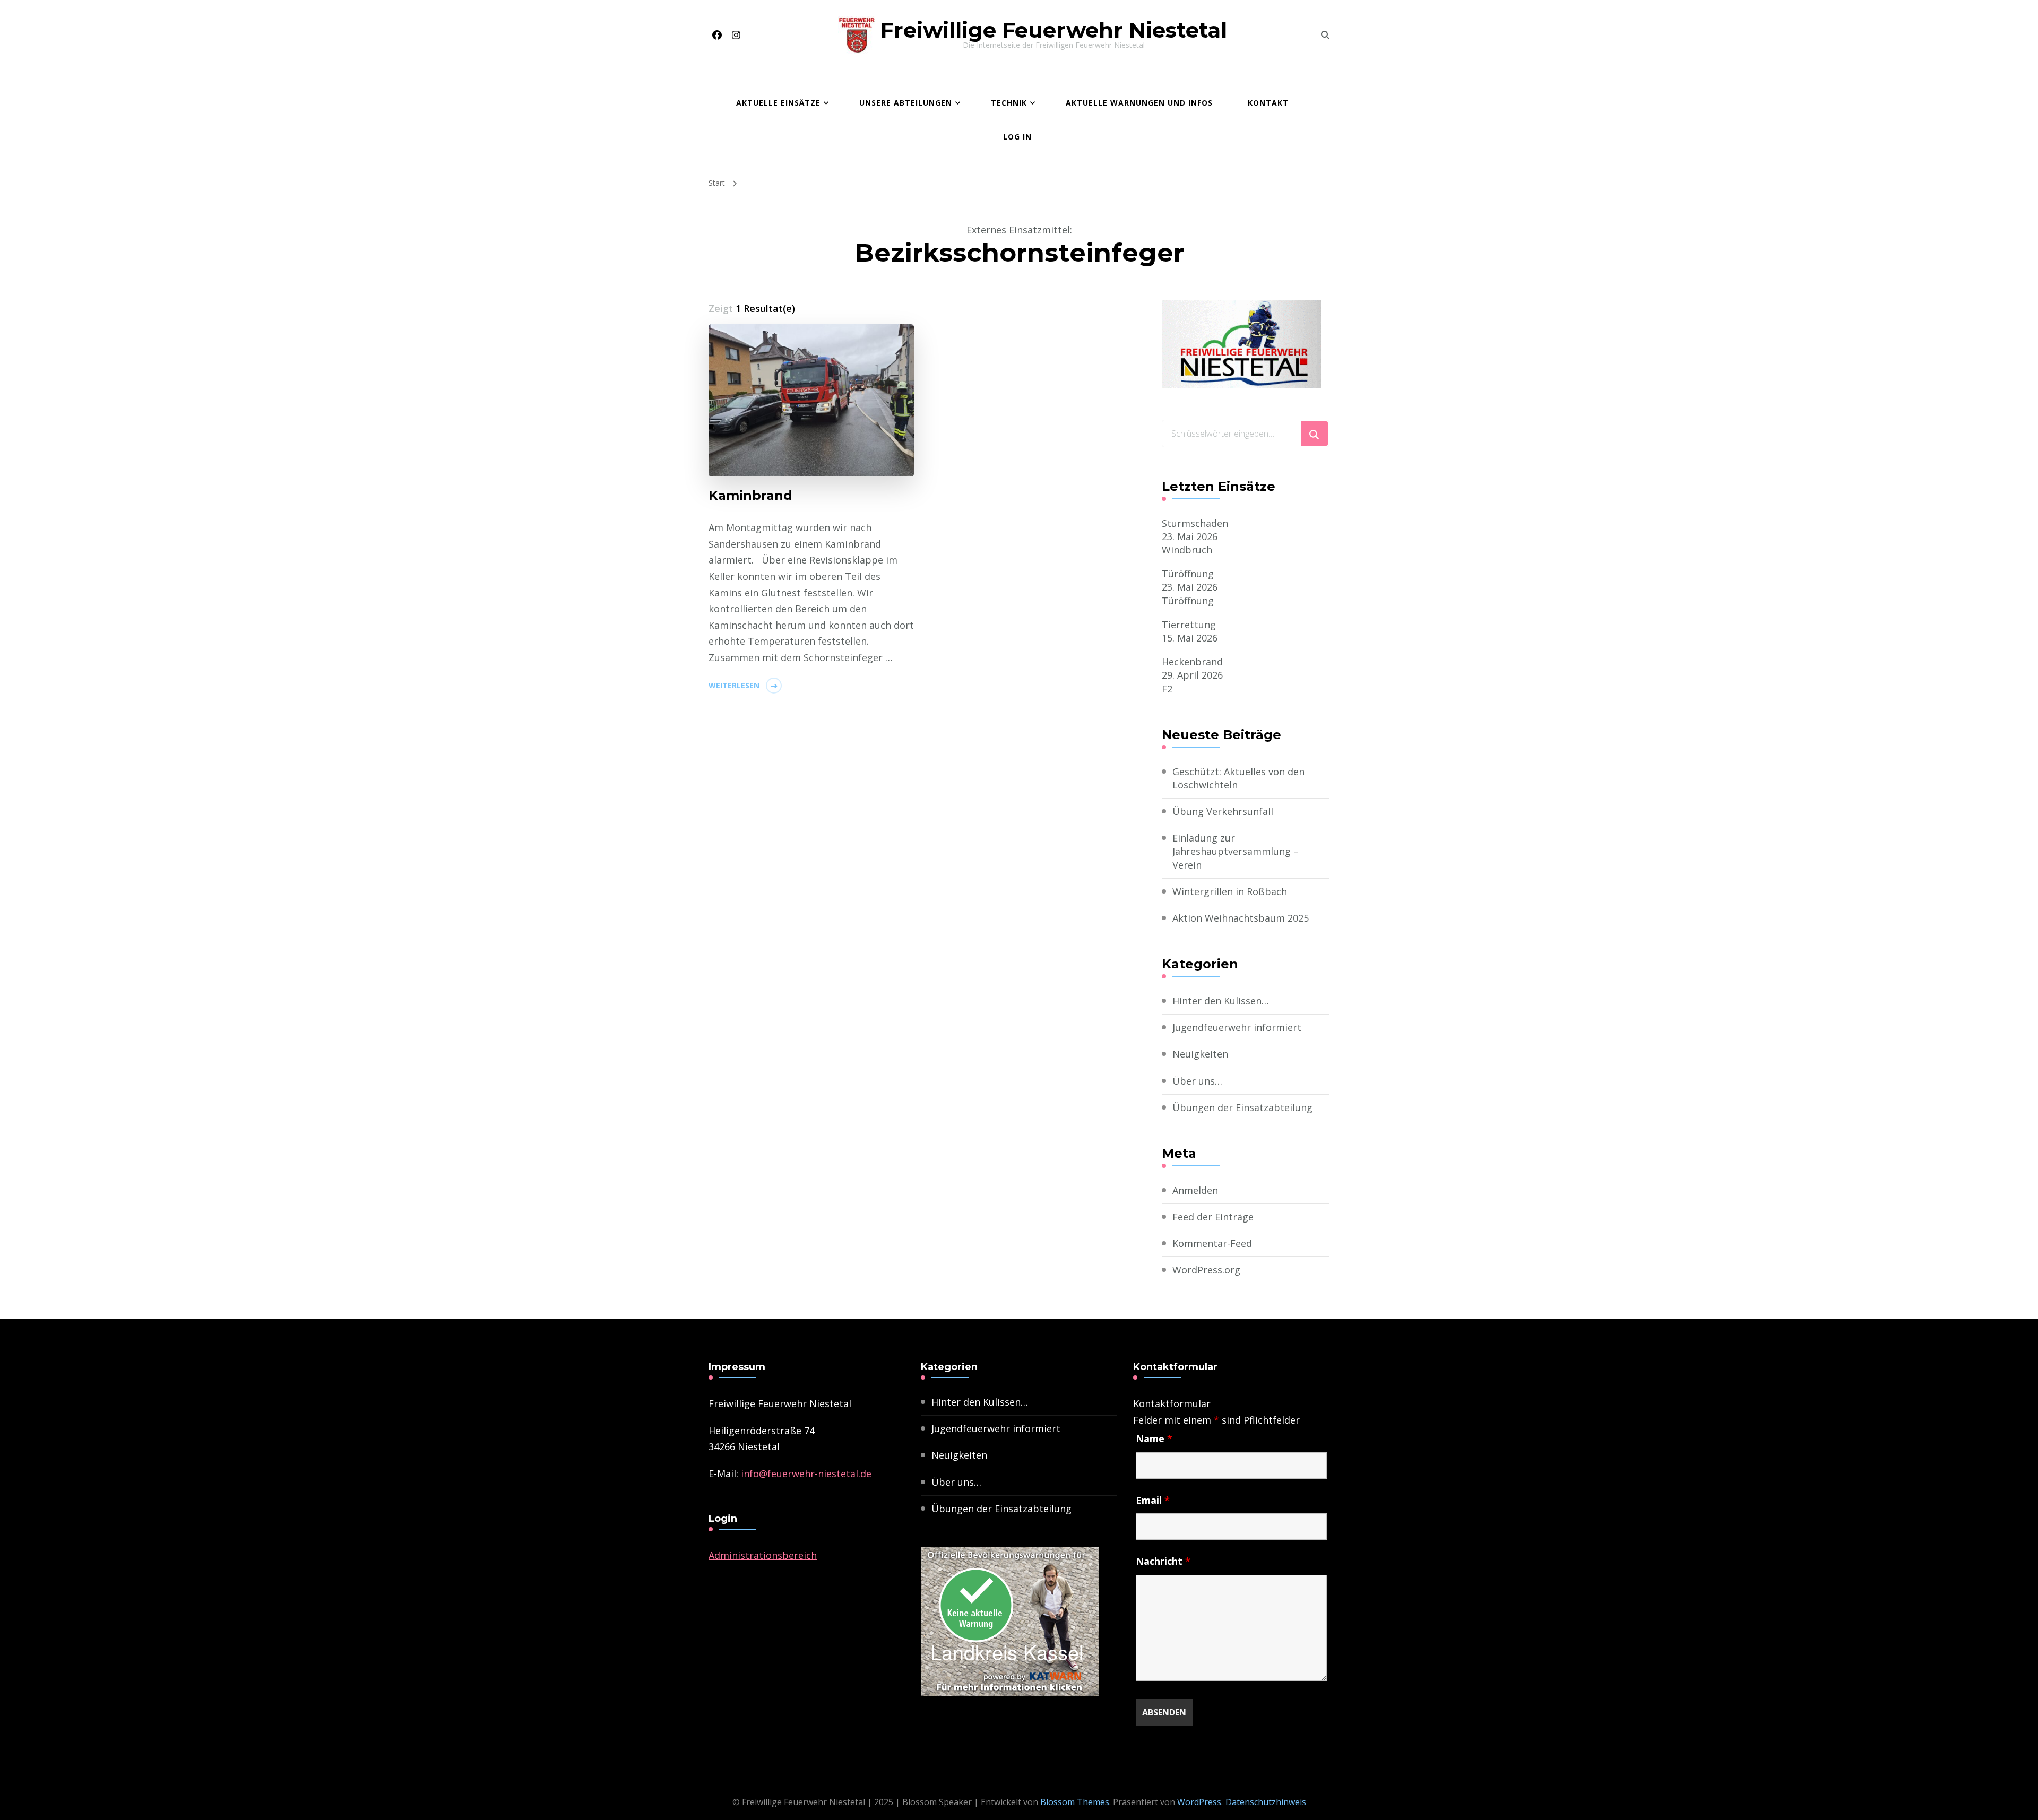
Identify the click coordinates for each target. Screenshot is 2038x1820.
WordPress (1199, 1802)
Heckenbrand (1192, 662)
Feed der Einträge (1213, 1217)
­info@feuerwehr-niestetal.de (806, 1474)
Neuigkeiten (1200, 1054)
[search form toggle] (1325, 35)
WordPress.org (1206, 1270)
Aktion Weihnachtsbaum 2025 (1241, 918)
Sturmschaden (1195, 523)
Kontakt (1268, 103)
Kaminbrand (750, 495)
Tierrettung (1189, 625)
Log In (1017, 137)
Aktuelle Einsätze (778, 103)
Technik (1009, 103)
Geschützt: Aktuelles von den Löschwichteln (1238, 778)
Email (1153, 1500)
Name (1154, 1438)
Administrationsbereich (763, 1555)
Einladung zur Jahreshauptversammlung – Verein (1236, 851)
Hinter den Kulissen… (1221, 1001)
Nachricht (1163, 1561)
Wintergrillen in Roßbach (1230, 891)
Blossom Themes (1075, 1802)
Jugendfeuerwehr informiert (1237, 1027)
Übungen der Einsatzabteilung (1242, 1107)
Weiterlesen (734, 685)
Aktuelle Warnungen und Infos (1139, 103)
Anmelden (1195, 1190)
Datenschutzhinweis (1266, 1802)
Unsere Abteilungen (906, 103)
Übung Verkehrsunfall (1223, 811)
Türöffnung (1188, 574)
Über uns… (1197, 1081)
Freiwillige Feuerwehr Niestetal (1054, 30)
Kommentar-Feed (1212, 1243)
